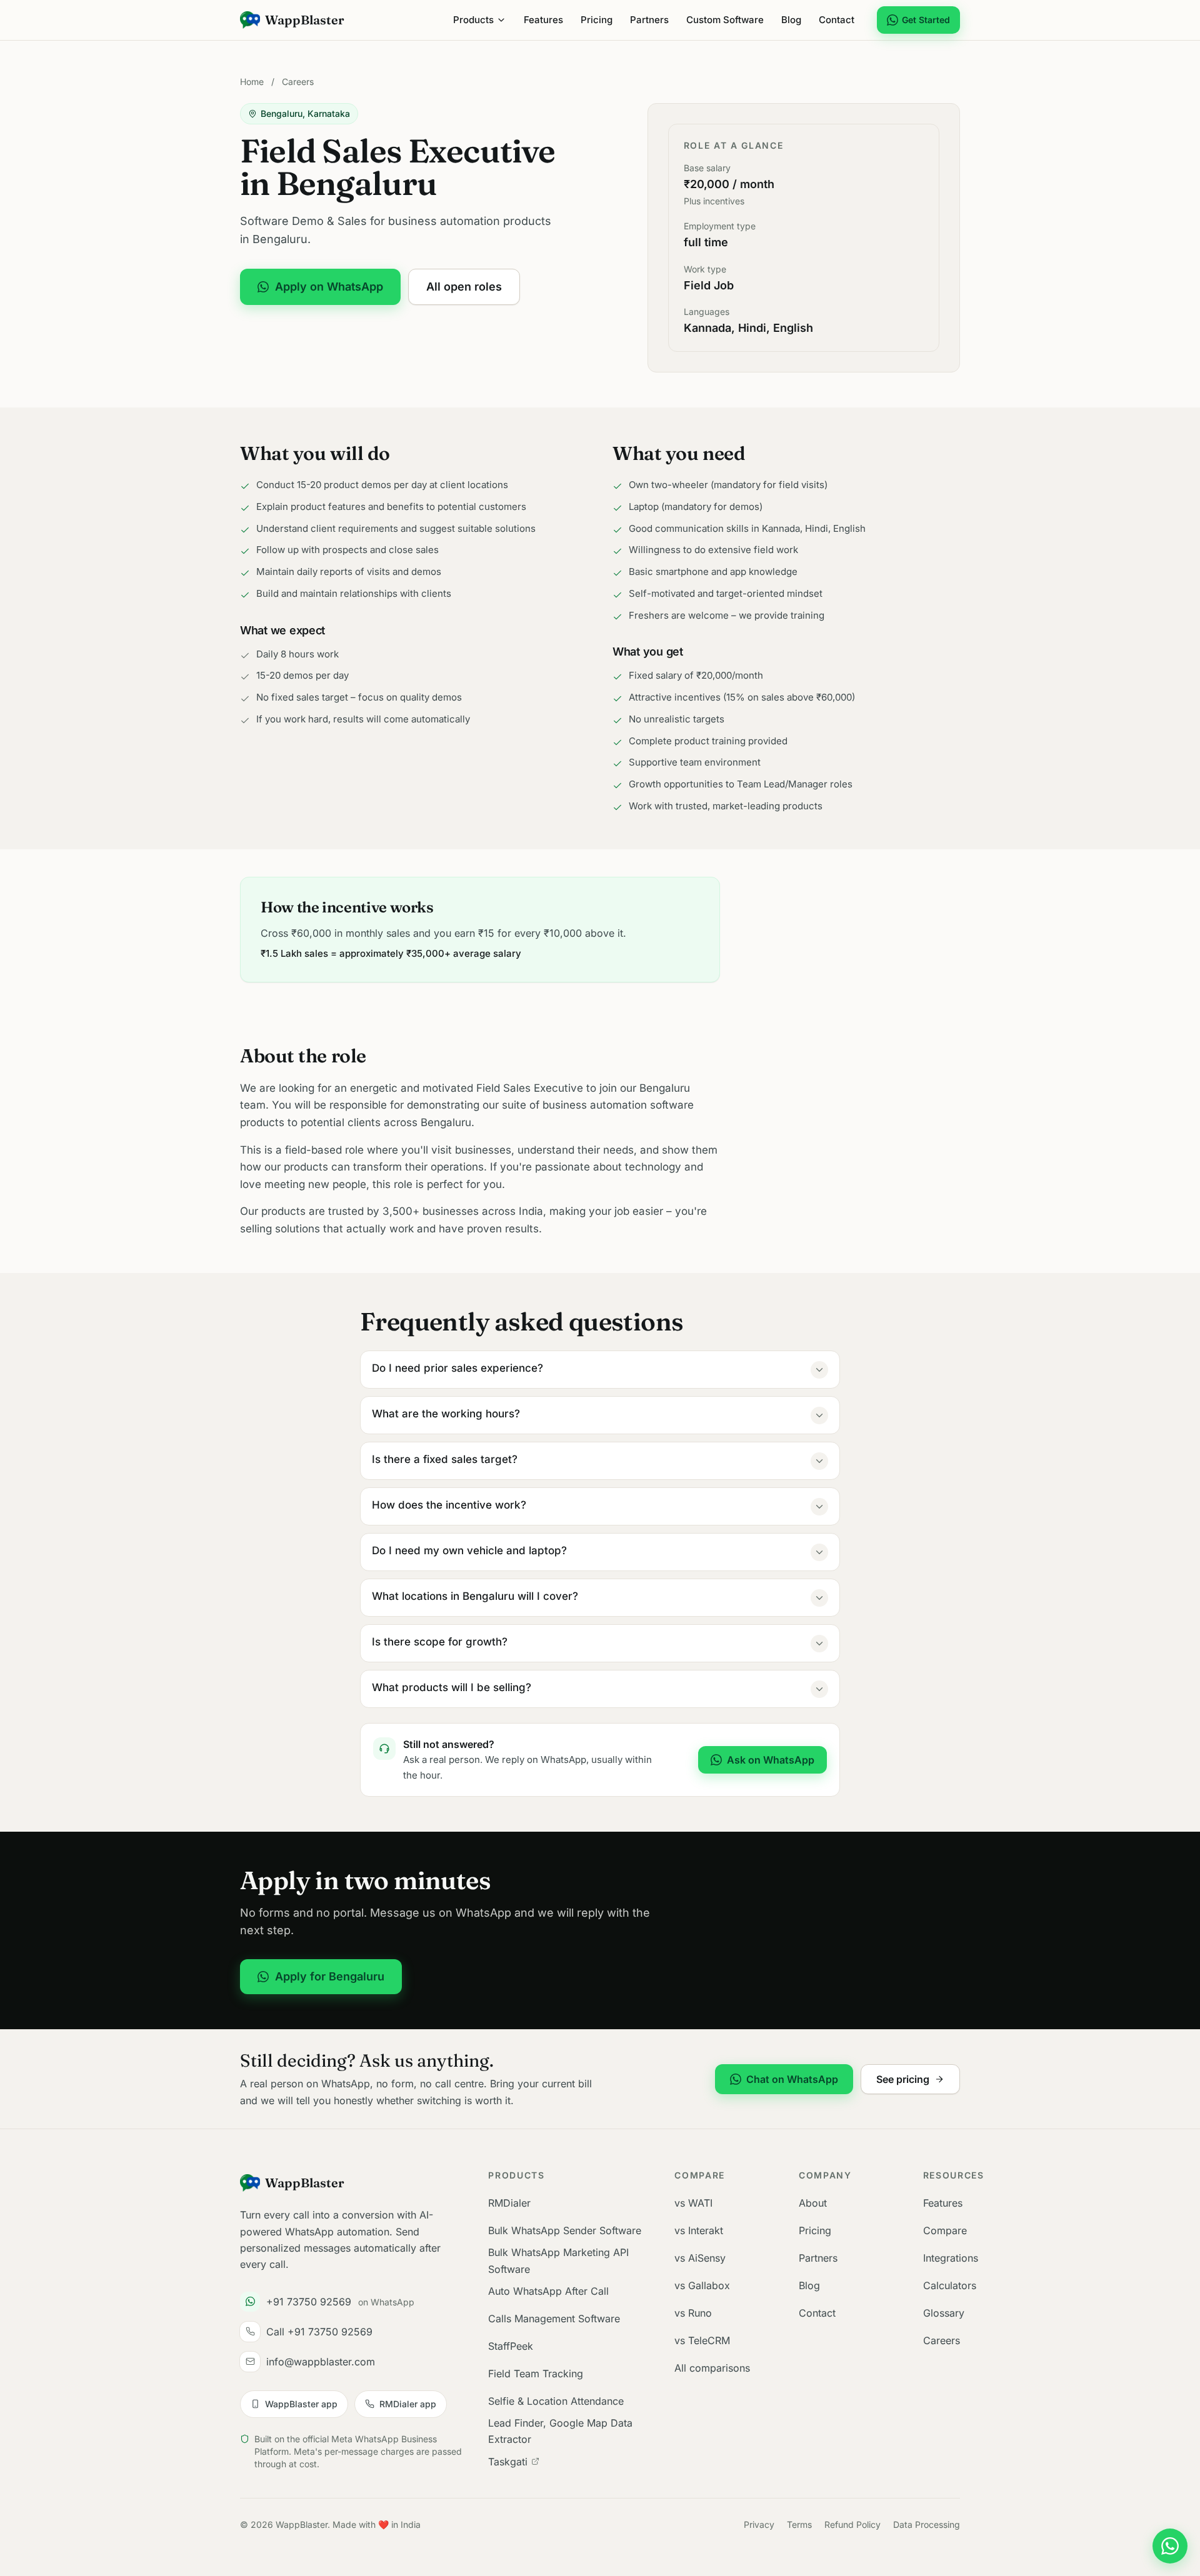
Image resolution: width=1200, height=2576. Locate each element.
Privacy (759, 2524)
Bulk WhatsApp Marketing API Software (558, 2260)
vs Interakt (699, 2230)
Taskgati (508, 2462)
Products (473, 20)
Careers (298, 82)
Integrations (951, 2258)
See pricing (903, 2079)
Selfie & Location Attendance (556, 2401)
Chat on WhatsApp (792, 2079)
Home (252, 82)
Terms (799, 2524)
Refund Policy (852, 2524)
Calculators (950, 2285)
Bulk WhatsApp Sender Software (565, 2230)
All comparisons (712, 2368)
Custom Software (725, 20)
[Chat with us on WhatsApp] (1170, 2546)
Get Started (926, 20)
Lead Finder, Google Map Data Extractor (560, 2431)
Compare (945, 2230)
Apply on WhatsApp (329, 287)
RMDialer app (408, 2404)
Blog (791, 20)
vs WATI (693, 2203)
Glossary (944, 2313)
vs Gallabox (702, 2285)
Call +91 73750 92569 (319, 2332)
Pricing (597, 20)
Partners (649, 20)
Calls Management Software (554, 2319)
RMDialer (509, 2203)
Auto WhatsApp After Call (548, 2291)
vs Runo (693, 2313)
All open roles (464, 287)
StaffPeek (511, 2346)
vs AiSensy (700, 2258)
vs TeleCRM (702, 2340)
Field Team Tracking (536, 2374)
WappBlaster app (301, 2404)
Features (543, 20)
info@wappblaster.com (321, 2362)
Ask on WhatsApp (771, 1760)
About (813, 2203)
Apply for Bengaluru (330, 1976)
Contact (837, 20)
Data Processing (927, 2524)
